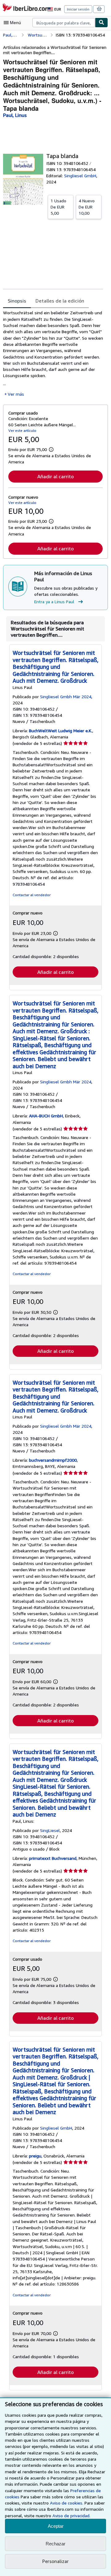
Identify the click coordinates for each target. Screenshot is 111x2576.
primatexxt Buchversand (53, 1858)
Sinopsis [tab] (17, 301)
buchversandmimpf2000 (53, 1460)
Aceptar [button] (56, 2526)
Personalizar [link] (55, 2561)
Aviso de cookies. (67, 2503)
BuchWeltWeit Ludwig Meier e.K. (61, 731)
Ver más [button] (16, 394)
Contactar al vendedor (32, 895)
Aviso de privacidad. (71, 2516)
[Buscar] (101, 23)
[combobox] (64, 23)
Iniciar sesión (78, 9)
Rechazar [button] (55, 2544)
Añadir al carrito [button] (55, 476)
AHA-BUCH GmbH (46, 1116)
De (58, 207)
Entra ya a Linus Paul (54, 602)
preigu (35, 2156)
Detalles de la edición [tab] (60, 301)
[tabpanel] (53, 353)
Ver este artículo (22, 430)
